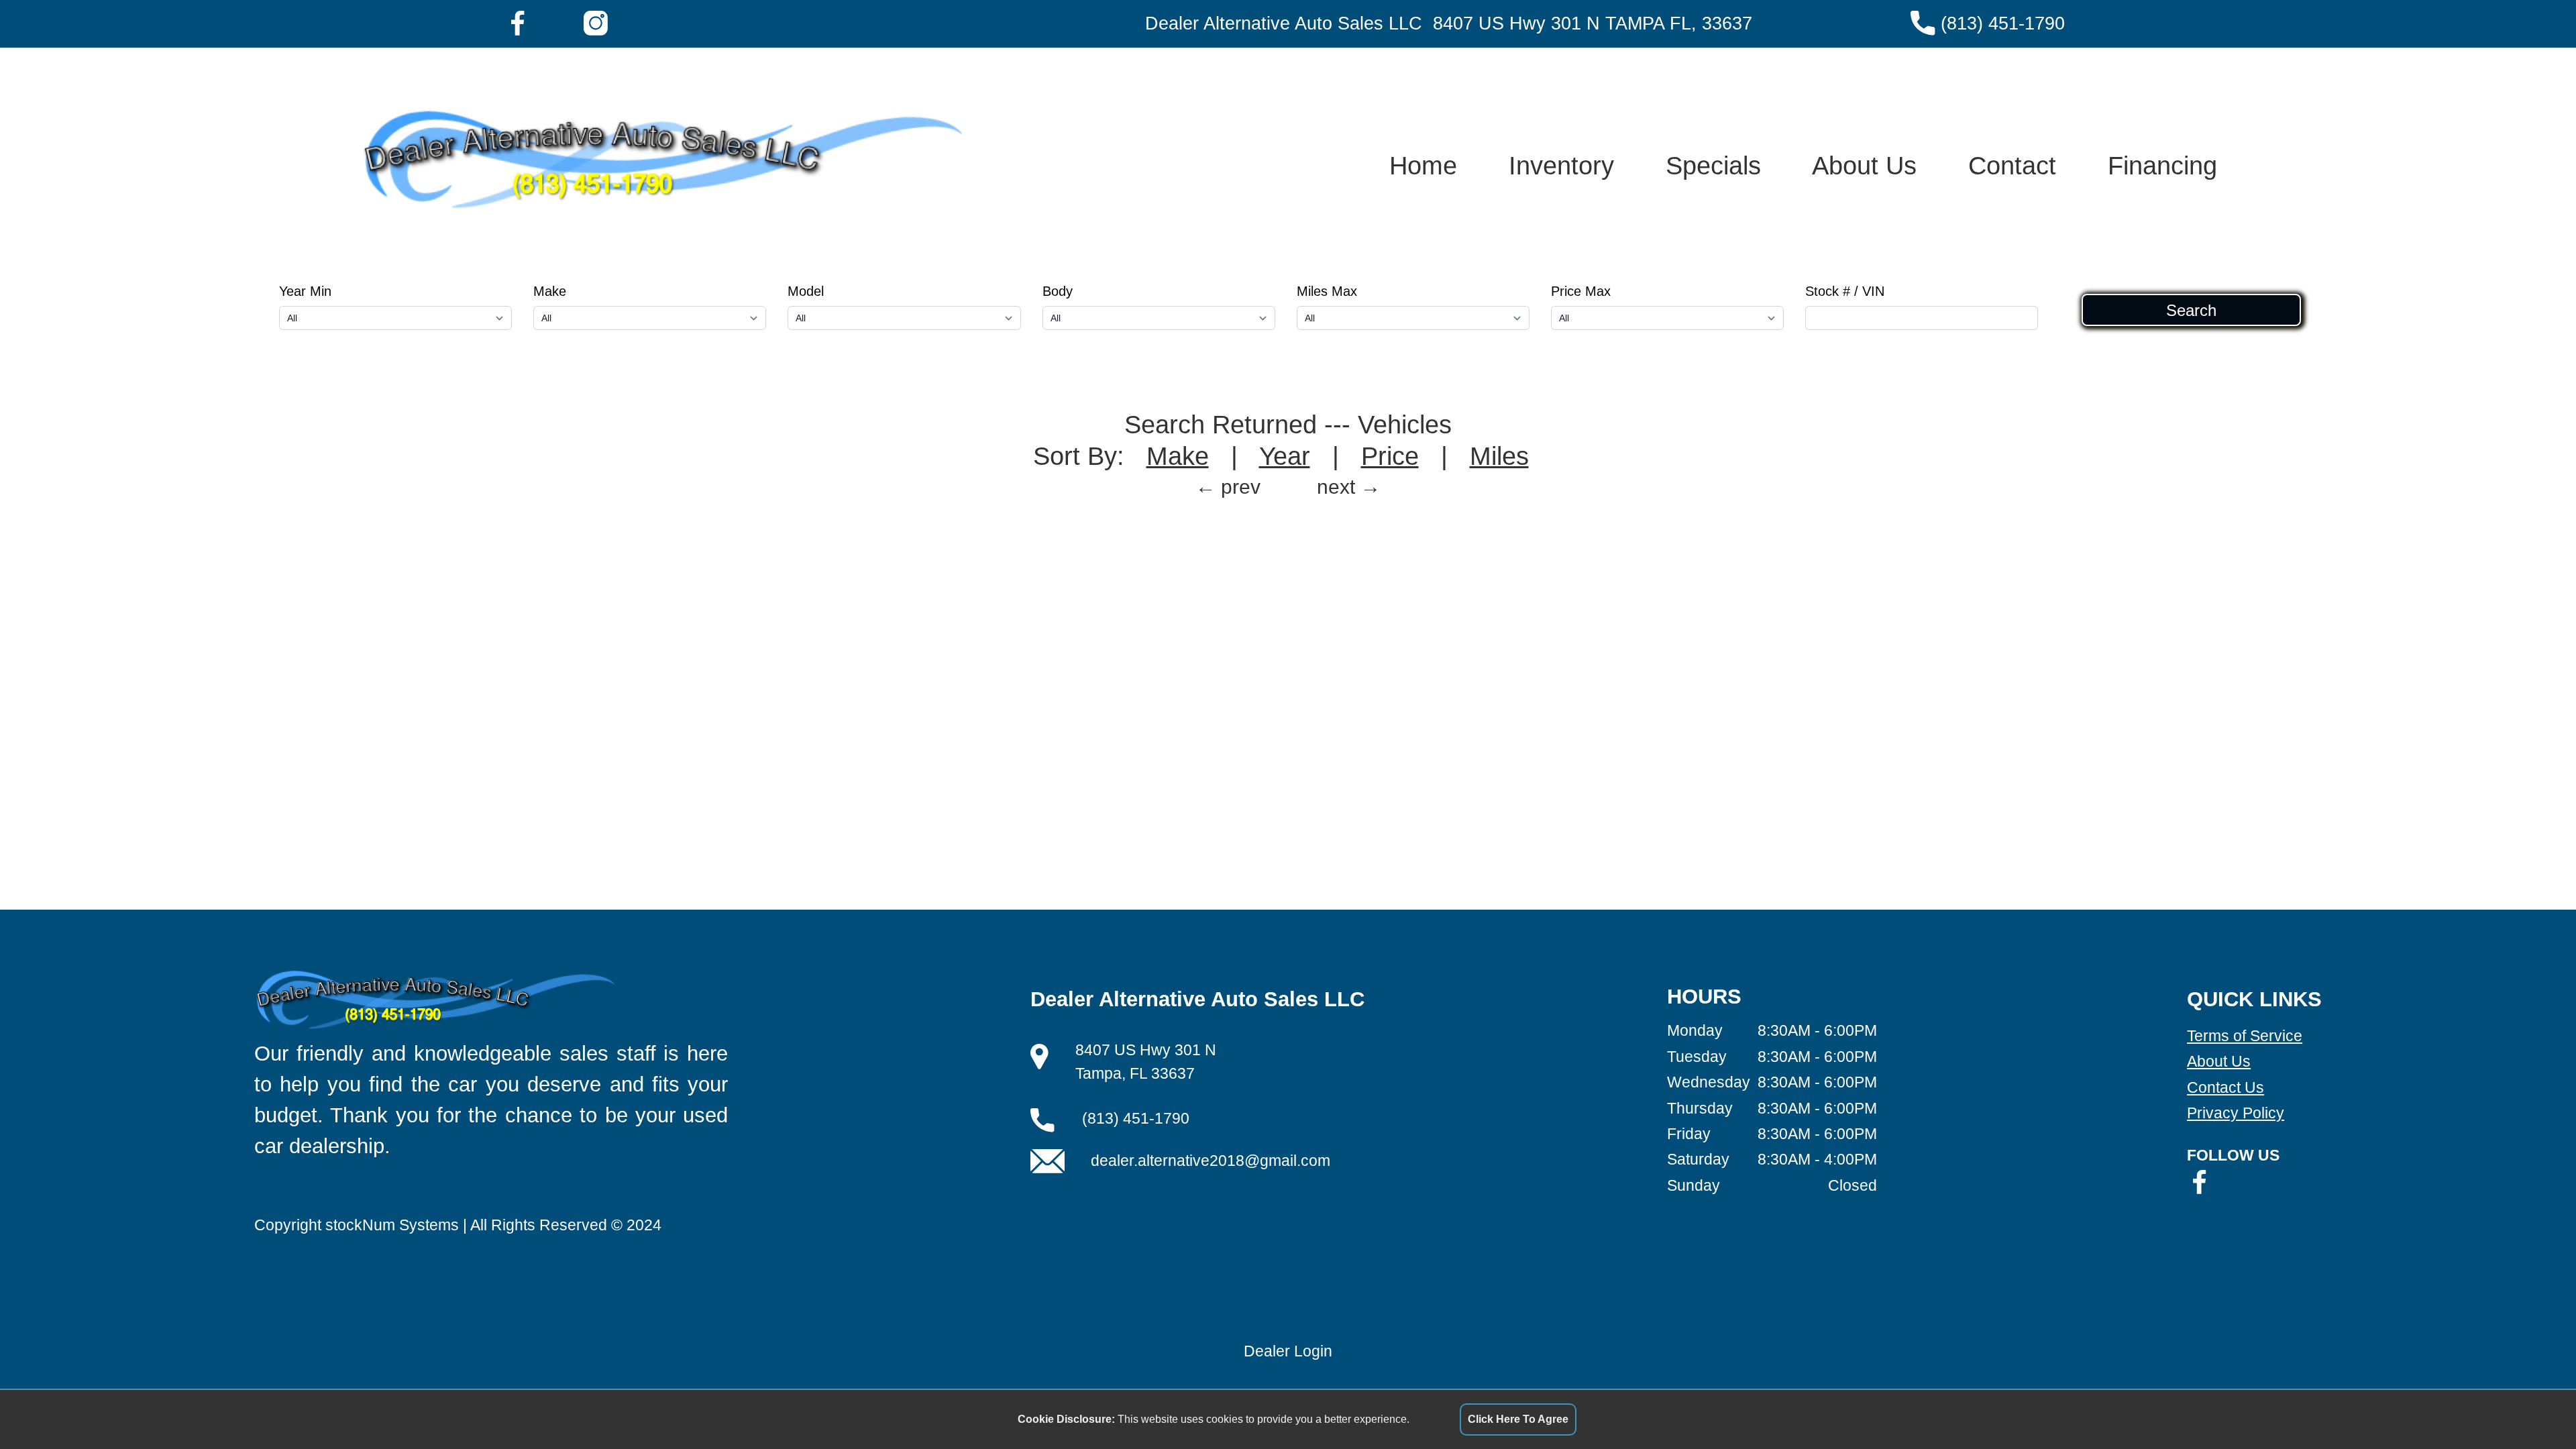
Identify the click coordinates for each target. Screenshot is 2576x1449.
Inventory (1561, 165)
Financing (2162, 165)
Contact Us (2225, 1087)
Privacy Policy (2236, 1113)
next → (1349, 487)
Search (2191, 310)
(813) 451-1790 (2003, 23)
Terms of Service (2245, 1036)
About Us (1864, 165)
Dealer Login (1288, 1351)
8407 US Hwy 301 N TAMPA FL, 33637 (1593, 23)
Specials (1713, 165)
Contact (2012, 165)
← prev (1228, 487)
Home (1423, 165)
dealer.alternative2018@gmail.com (1211, 1161)
